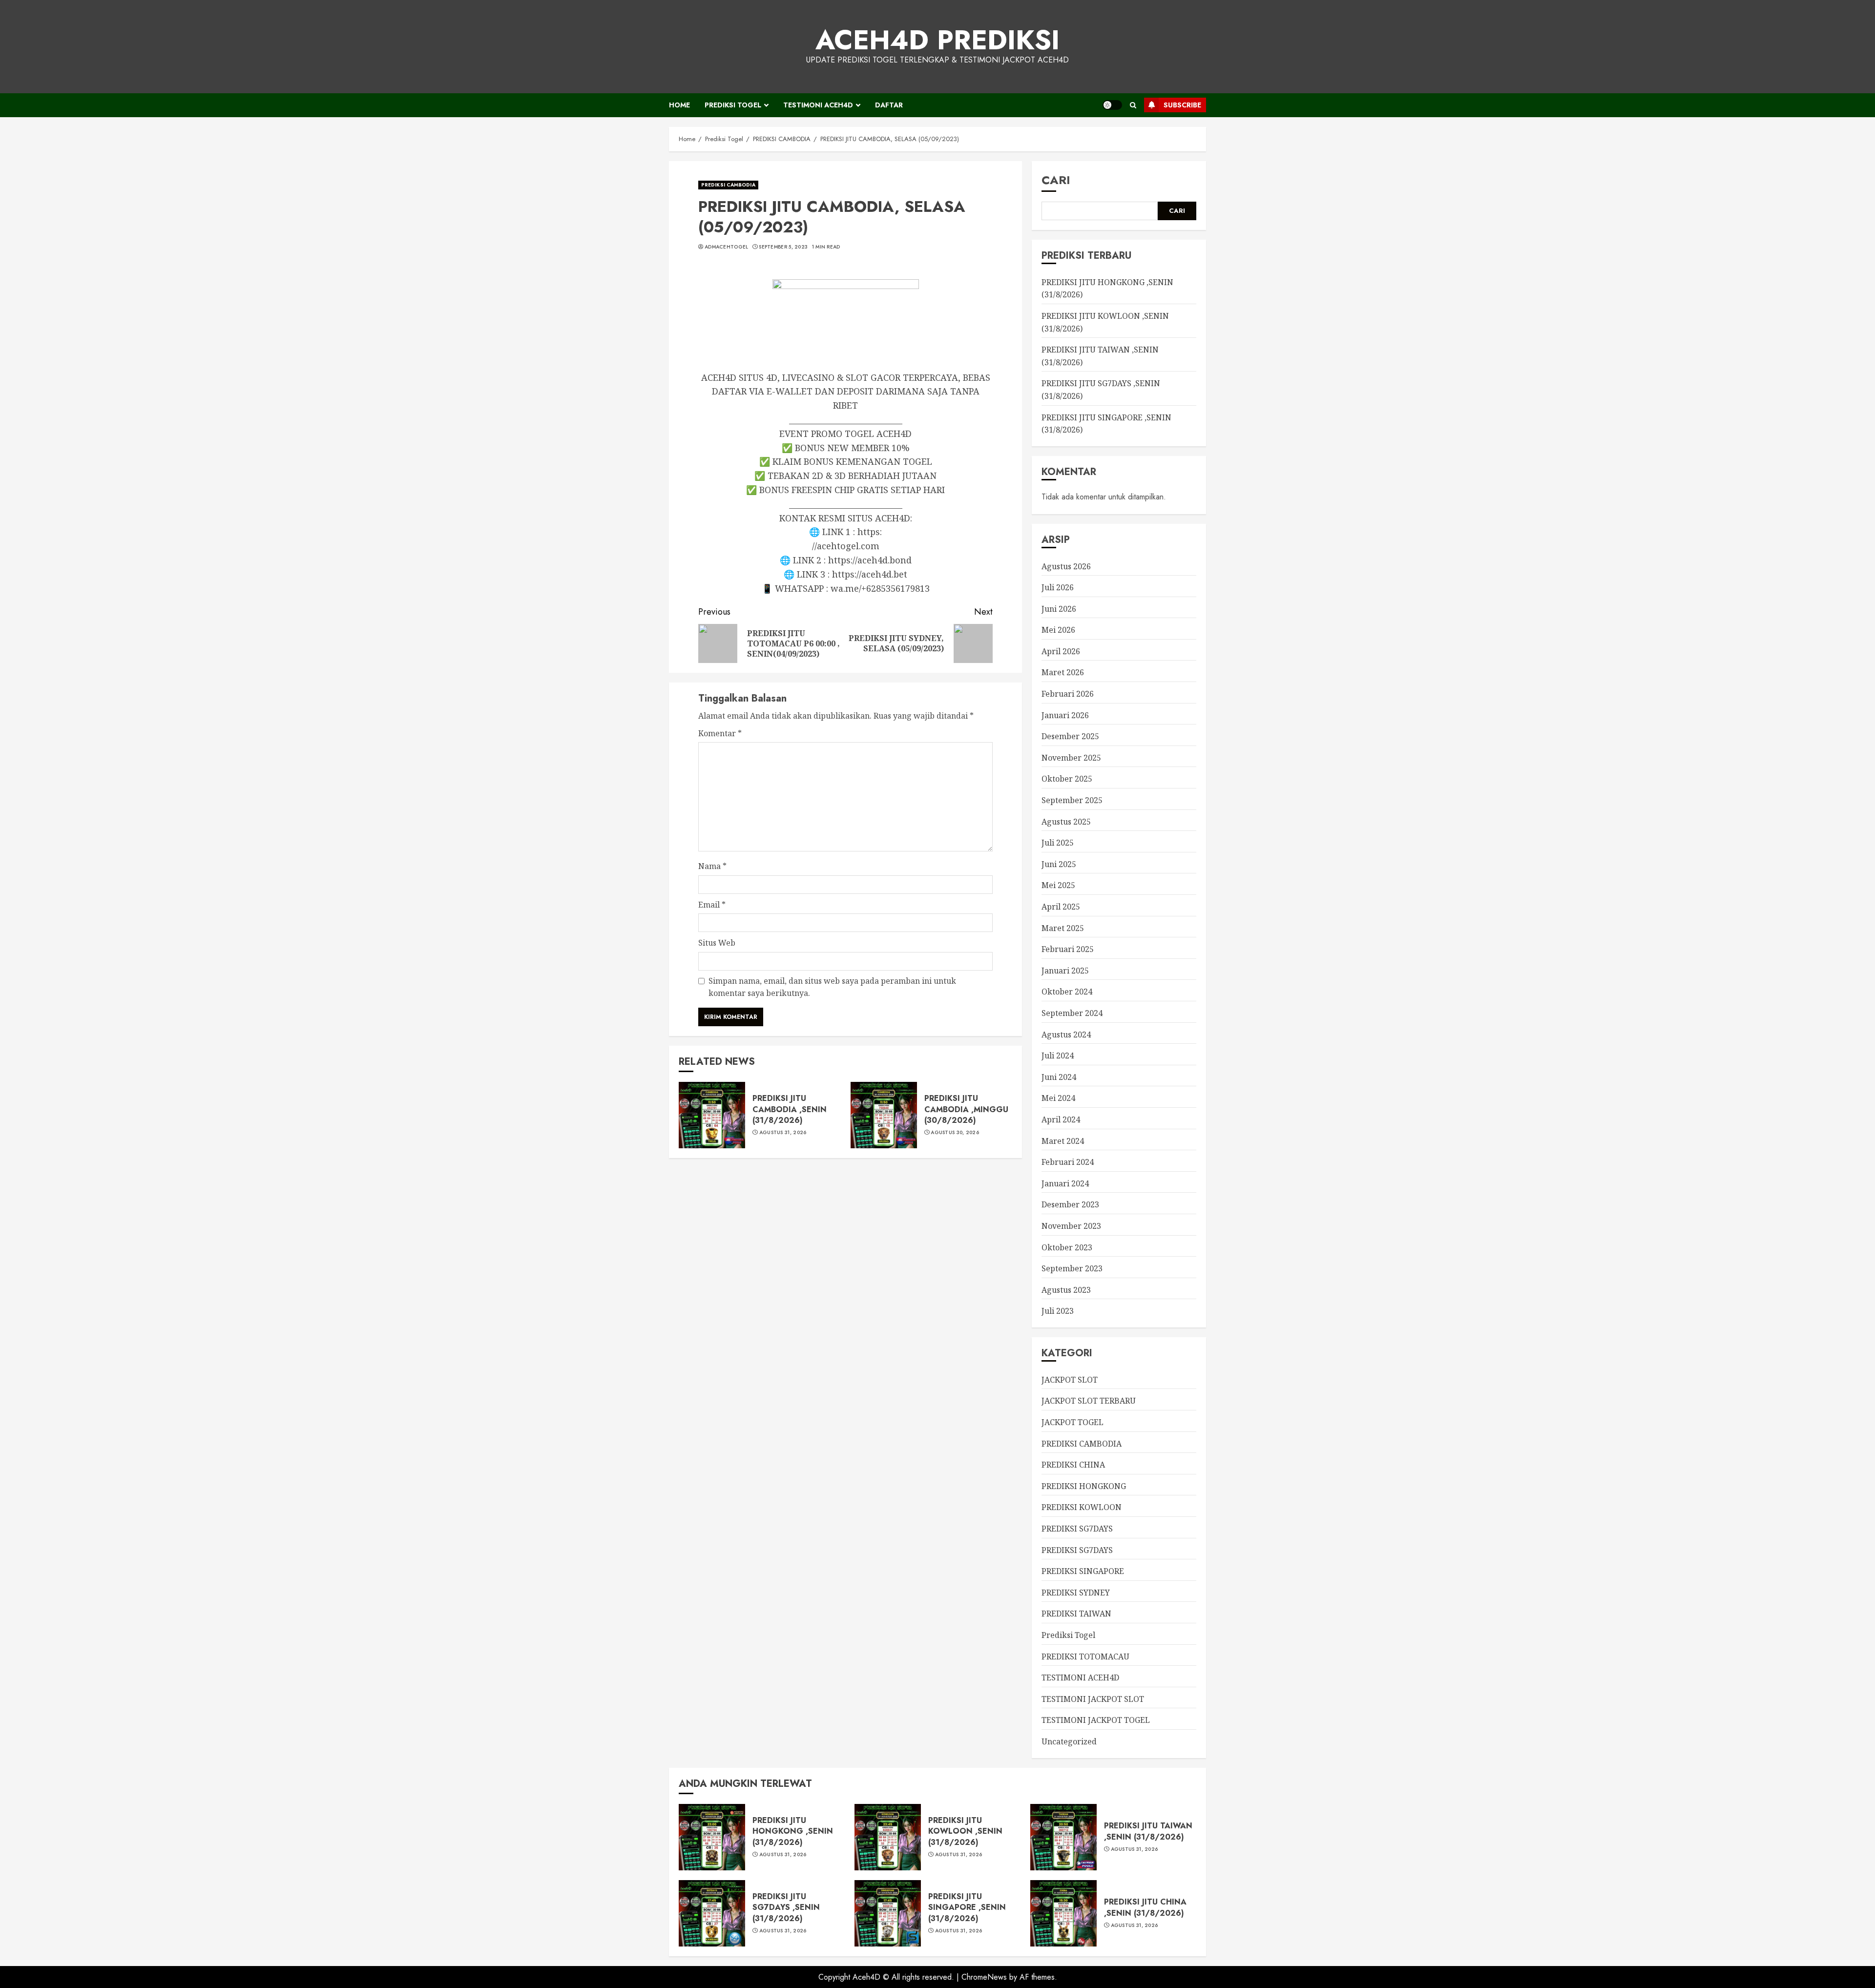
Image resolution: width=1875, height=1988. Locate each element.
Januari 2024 (1065, 1183)
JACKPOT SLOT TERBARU (1089, 1401)
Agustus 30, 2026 (955, 1133)
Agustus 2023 (1066, 1290)
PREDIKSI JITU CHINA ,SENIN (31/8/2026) (1145, 1907)
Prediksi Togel (733, 105)
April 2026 (1061, 651)
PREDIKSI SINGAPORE (1083, 1571)
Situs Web (717, 943)
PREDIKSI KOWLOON (1082, 1507)
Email (712, 905)
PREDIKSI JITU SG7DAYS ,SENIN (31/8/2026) (786, 1907)
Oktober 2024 (1067, 992)
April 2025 (1061, 907)
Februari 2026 (1068, 694)
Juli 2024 (1058, 1056)
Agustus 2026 (1066, 566)
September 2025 (1072, 800)
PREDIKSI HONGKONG (1084, 1486)
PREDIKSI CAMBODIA (728, 185)
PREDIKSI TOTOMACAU (1085, 1657)
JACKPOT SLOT (1070, 1380)
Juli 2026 (1058, 587)
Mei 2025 (1058, 885)
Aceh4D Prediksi (937, 40)
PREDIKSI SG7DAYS (1077, 1529)
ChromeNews (984, 1977)
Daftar (889, 105)
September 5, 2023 (783, 247)
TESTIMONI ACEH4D (818, 105)
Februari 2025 (1068, 949)
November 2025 (1071, 758)
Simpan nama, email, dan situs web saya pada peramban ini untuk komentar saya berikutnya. (832, 987)
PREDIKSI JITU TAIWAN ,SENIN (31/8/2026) (1148, 1831)
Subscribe (1182, 105)
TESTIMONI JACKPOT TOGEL (1096, 1720)
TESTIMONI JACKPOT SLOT (1093, 1699)
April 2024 (1061, 1119)
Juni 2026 (1059, 609)
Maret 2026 (1063, 672)
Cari (1056, 180)
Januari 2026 (1065, 715)
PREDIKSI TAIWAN (1076, 1614)
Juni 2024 (1059, 1077)
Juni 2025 (1059, 864)
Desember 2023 (1070, 1204)
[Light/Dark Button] (1112, 105)
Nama (712, 866)
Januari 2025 (1065, 971)
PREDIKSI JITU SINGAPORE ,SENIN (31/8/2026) (967, 1907)
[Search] (1133, 105)
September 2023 (1072, 1268)
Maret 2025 (1063, 928)
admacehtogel (727, 247)
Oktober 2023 (1067, 1247)
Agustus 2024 (1066, 1035)
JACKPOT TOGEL (1073, 1422)
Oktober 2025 (1067, 779)
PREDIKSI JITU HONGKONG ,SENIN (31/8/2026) (793, 1831)
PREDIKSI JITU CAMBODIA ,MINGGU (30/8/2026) (966, 1109)
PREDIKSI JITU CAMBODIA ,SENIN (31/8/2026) (790, 1109)
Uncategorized (1069, 1741)
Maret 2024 (1063, 1141)
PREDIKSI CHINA (1073, 1465)
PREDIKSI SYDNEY (1076, 1593)
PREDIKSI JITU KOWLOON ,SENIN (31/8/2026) (965, 1831)
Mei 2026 (1058, 630)
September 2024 (1072, 1013)
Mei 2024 (1058, 1098)
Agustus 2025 (1066, 822)
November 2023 (1071, 1226)
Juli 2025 (1058, 843)
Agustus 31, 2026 (783, 1133)
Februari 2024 (1068, 1162)
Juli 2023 (1058, 1311)
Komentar (720, 733)
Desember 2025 (1070, 736)
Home (679, 105)
